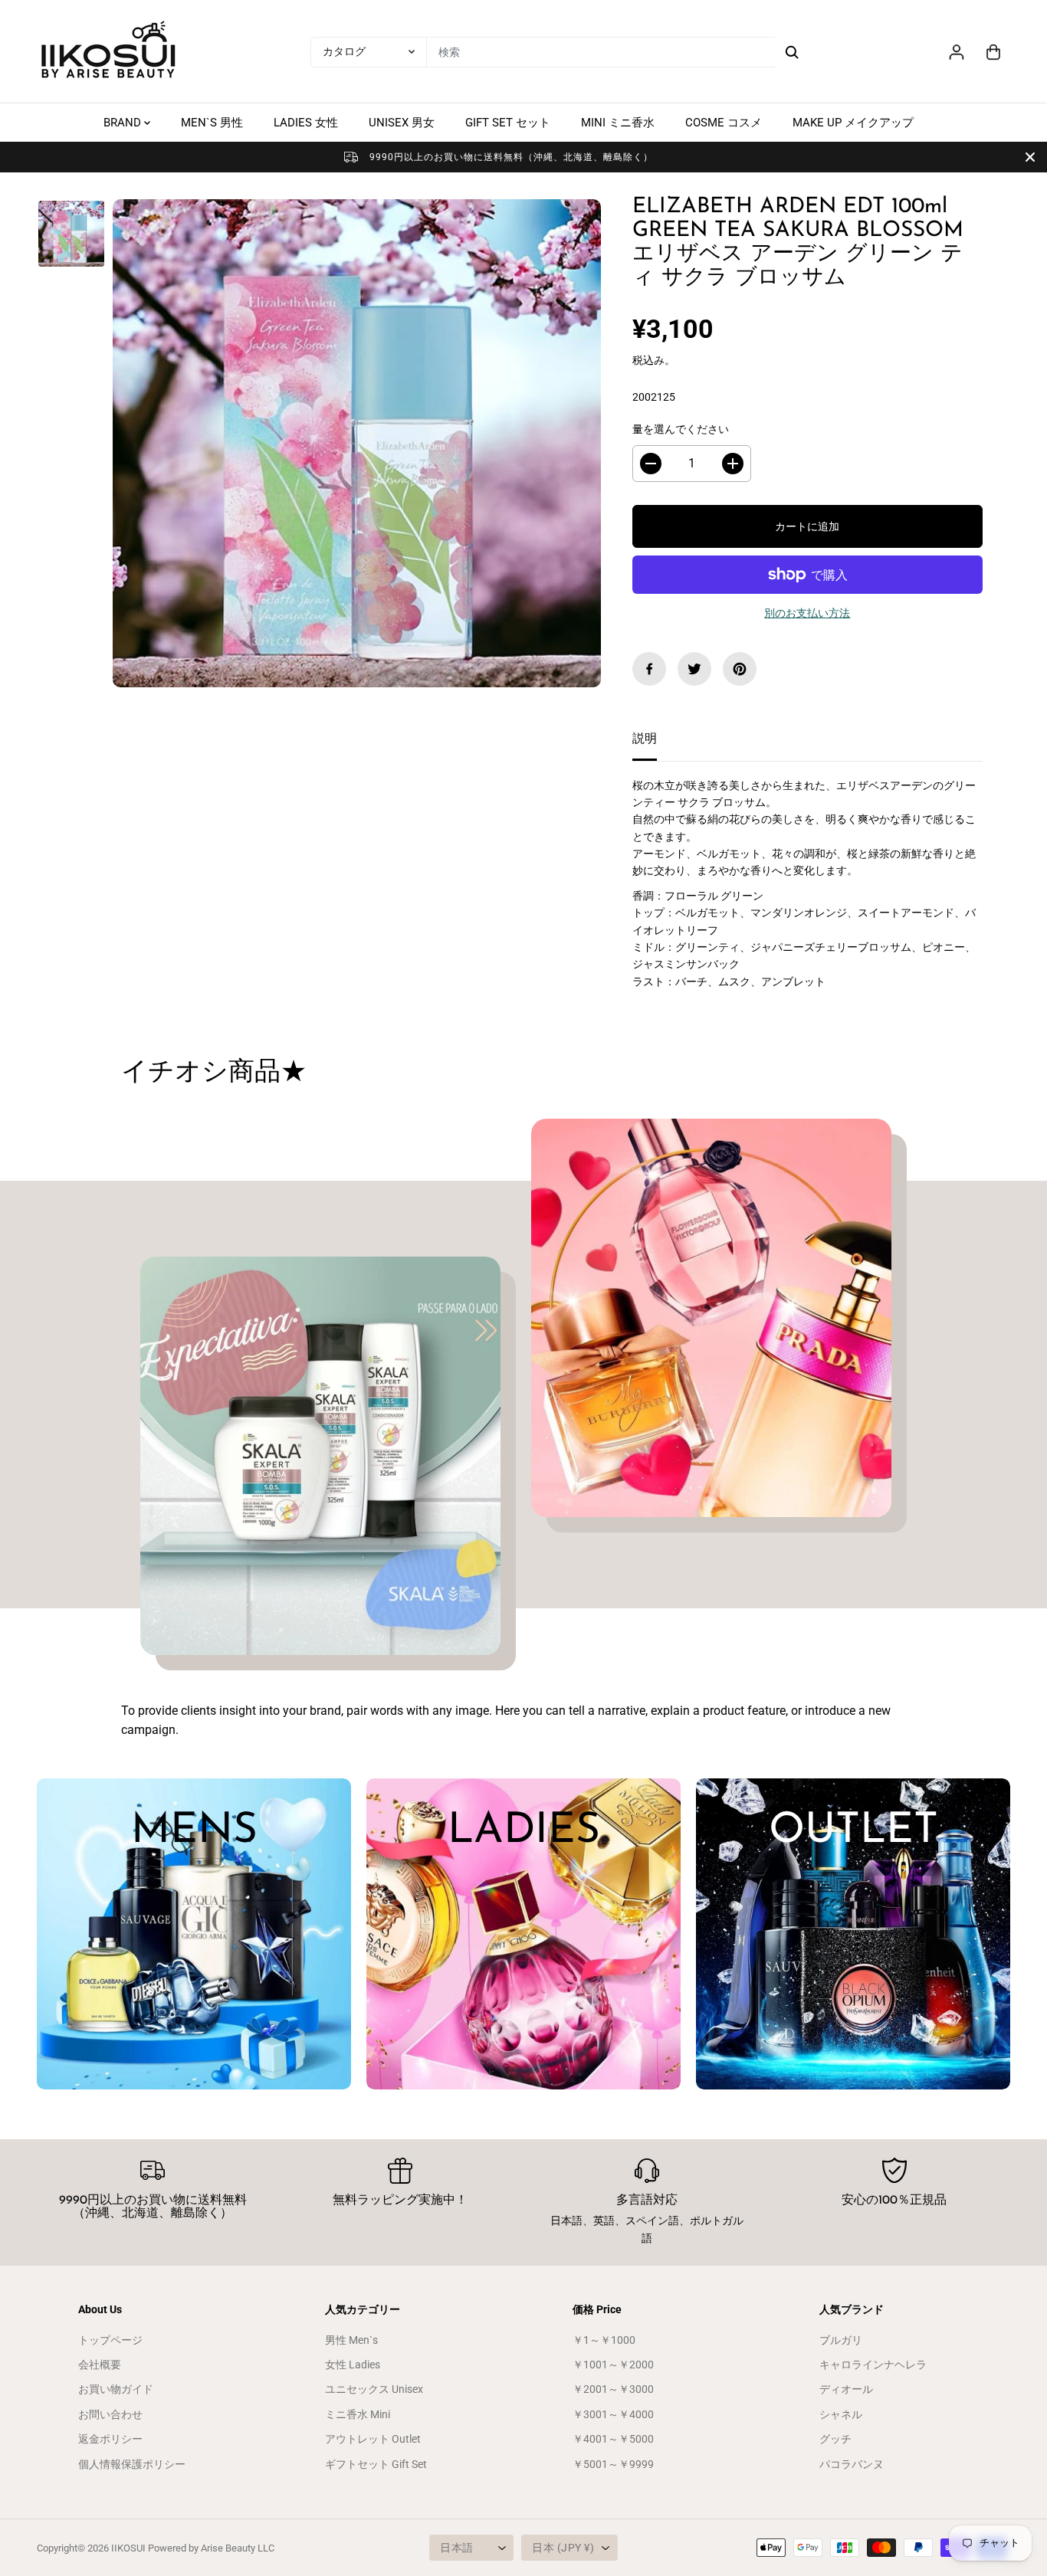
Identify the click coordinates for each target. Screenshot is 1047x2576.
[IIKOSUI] (110, 52)
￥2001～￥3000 (613, 2389)
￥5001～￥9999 (613, 2464)
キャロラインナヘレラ (873, 2365)
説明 (645, 738)
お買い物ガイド (116, 2389)
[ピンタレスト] (740, 669)
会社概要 (100, 2365)
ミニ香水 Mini (358, 2414)
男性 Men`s (351, 2340)
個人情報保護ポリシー (132, 2464)
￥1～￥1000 (604, 2340)
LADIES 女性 (306, 123)
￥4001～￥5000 (613, 2439)
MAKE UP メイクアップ (853, 123)
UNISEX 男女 (402, 123)
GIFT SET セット (508, 123)
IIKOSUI (128, 2548)
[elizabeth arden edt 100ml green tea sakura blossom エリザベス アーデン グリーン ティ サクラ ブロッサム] (357, 443)
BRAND (124, 123)
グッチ (835, 2439)
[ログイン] (957, 52)
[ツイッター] (694, 669)
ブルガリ (841, 2340)
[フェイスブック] (649, 669)
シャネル (841, 2414)
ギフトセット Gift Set (376, 2464)
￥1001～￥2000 (613, 2365)
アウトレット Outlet (373, 2439)
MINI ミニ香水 (618, 123)
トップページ (110, 2340)
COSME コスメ (724, 123)
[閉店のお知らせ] (1030, 157)
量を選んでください (681, 429)
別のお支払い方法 (807, 613)
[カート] (993, 52)
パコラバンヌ (852, 2464)
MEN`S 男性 (212, 123)
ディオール (846, 2389)
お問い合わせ (110, 2414)
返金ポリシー (110, 2439)
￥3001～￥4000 (613, 2414)
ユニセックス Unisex (374, 2389)
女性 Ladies (353, 2365)
